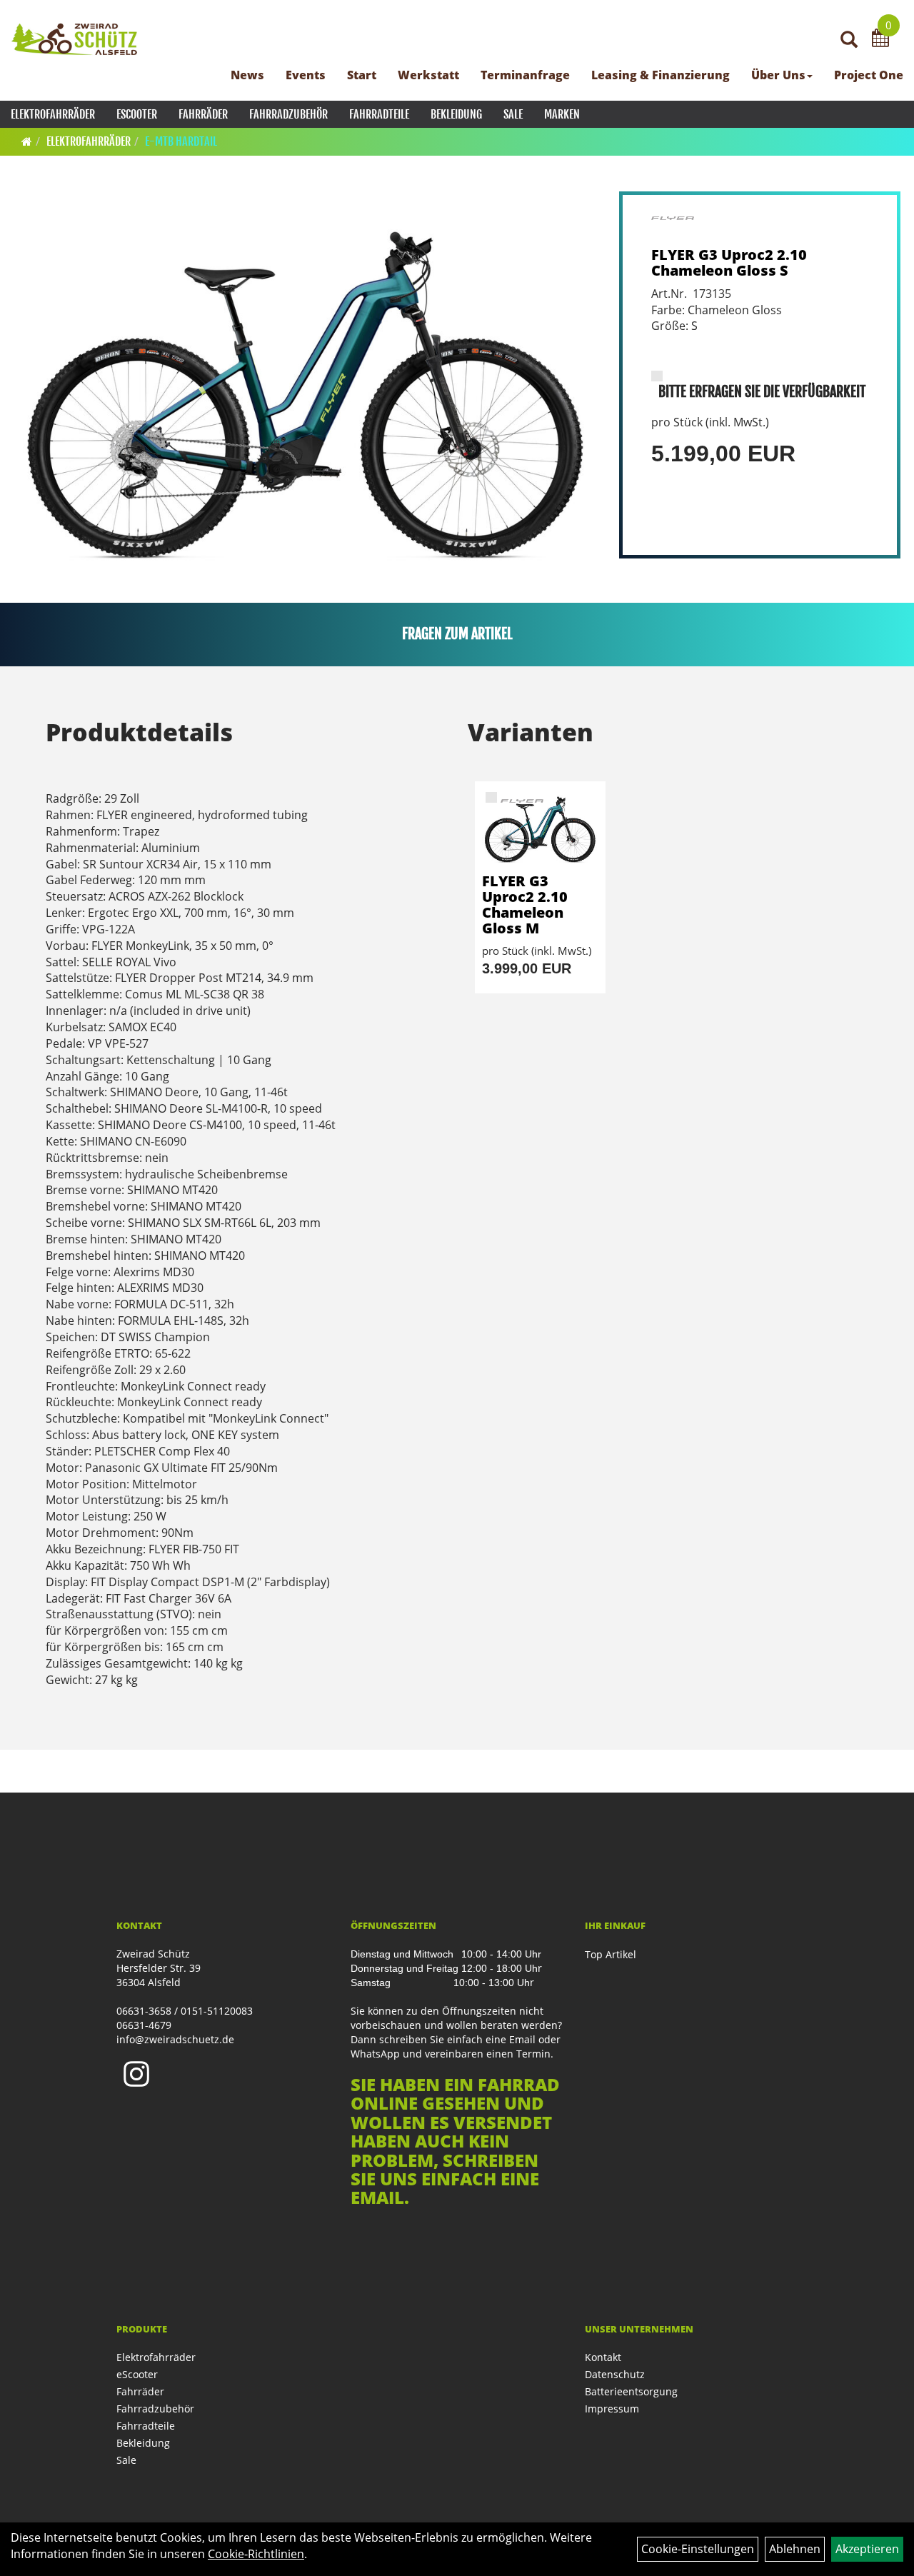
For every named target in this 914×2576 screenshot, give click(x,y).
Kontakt (603, 2357)
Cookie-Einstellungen (698, 2549)
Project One (869, 75)
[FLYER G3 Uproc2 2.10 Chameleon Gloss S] (306, 385)
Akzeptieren (867, 2549)
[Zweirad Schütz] (75, 39)
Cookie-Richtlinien (256, 2554)
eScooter (137, 114)
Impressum (612, 2409)
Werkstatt (428, 75)
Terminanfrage (525, 75)
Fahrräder (203, 114)
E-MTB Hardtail (181, 141)
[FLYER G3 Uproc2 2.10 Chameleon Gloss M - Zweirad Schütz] (540, 827)
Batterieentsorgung (631, 2391)
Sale (513, 114)
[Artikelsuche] (849, 40)
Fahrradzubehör (288, 114)
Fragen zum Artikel (457, 634)
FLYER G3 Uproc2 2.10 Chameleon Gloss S (729, 262)
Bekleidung (456, 114)
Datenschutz (615, 2374)
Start (362, 75)
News (247, 75)
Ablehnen (795, 2549)
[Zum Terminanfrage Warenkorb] (880, 40)
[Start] (27, 141)
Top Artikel (611, 1954)
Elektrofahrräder (53, 114)
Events (306, 75)
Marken (562, 114)
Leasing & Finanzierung (661, 75)
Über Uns (778, 75)
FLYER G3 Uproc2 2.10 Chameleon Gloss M (525, 904)
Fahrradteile (379, 114)
